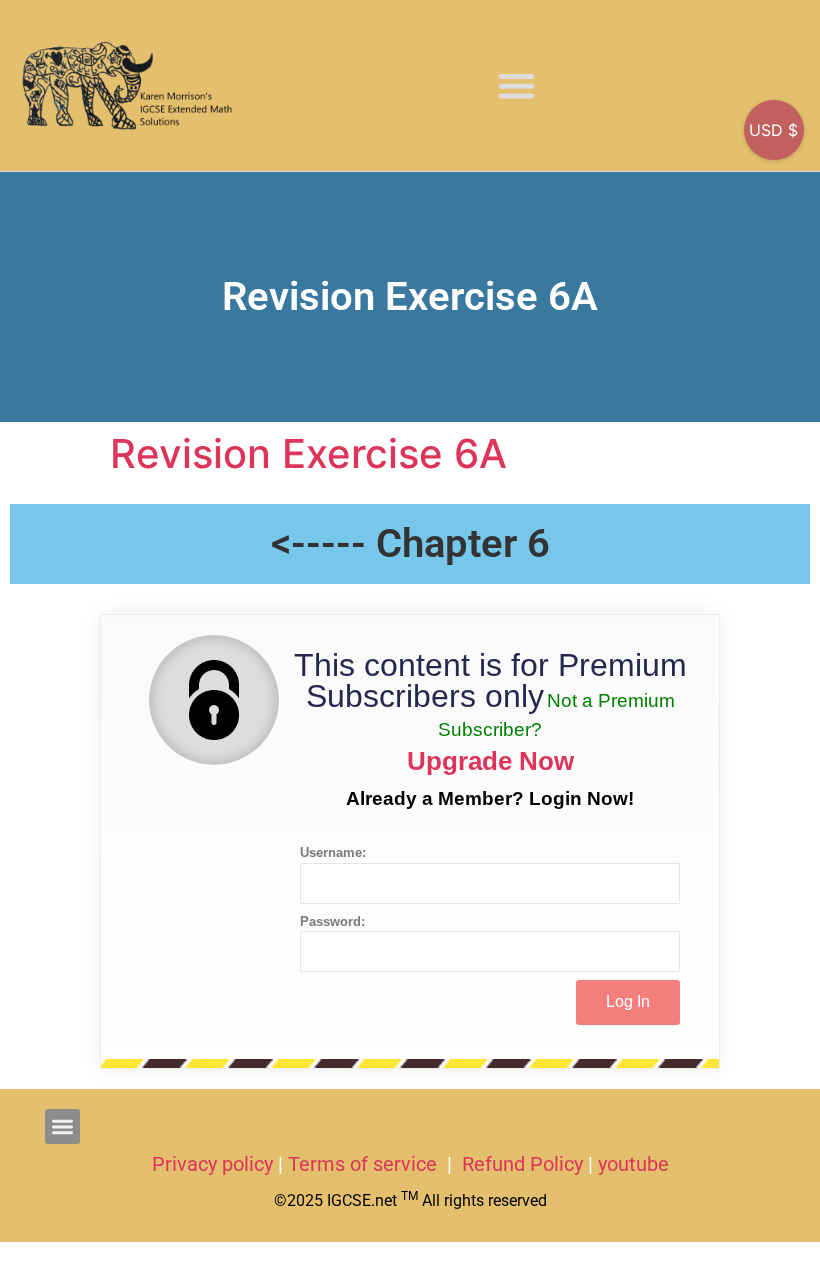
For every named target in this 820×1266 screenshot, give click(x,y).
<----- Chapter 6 (410, 543)
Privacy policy (212, 1164)
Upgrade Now (490, 761)
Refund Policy (522, 1164)
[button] (516, 85)
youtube (633, 1164)
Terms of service (365, 1164)
